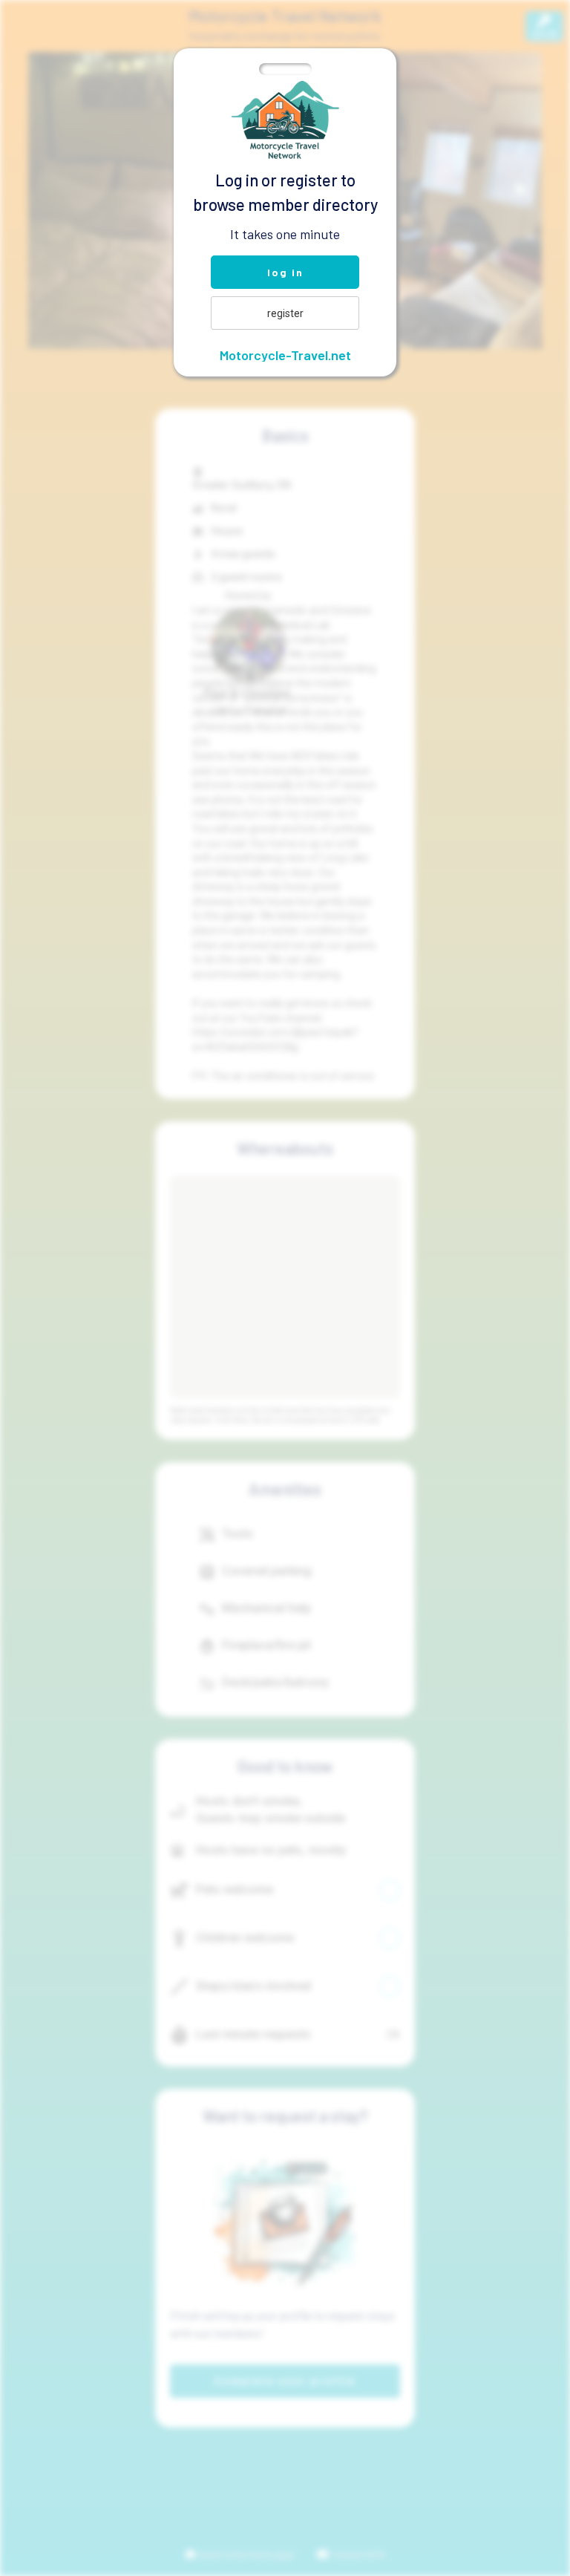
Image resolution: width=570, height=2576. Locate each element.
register (285, 313)
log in (285, 272)
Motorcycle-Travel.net (285, 355)
